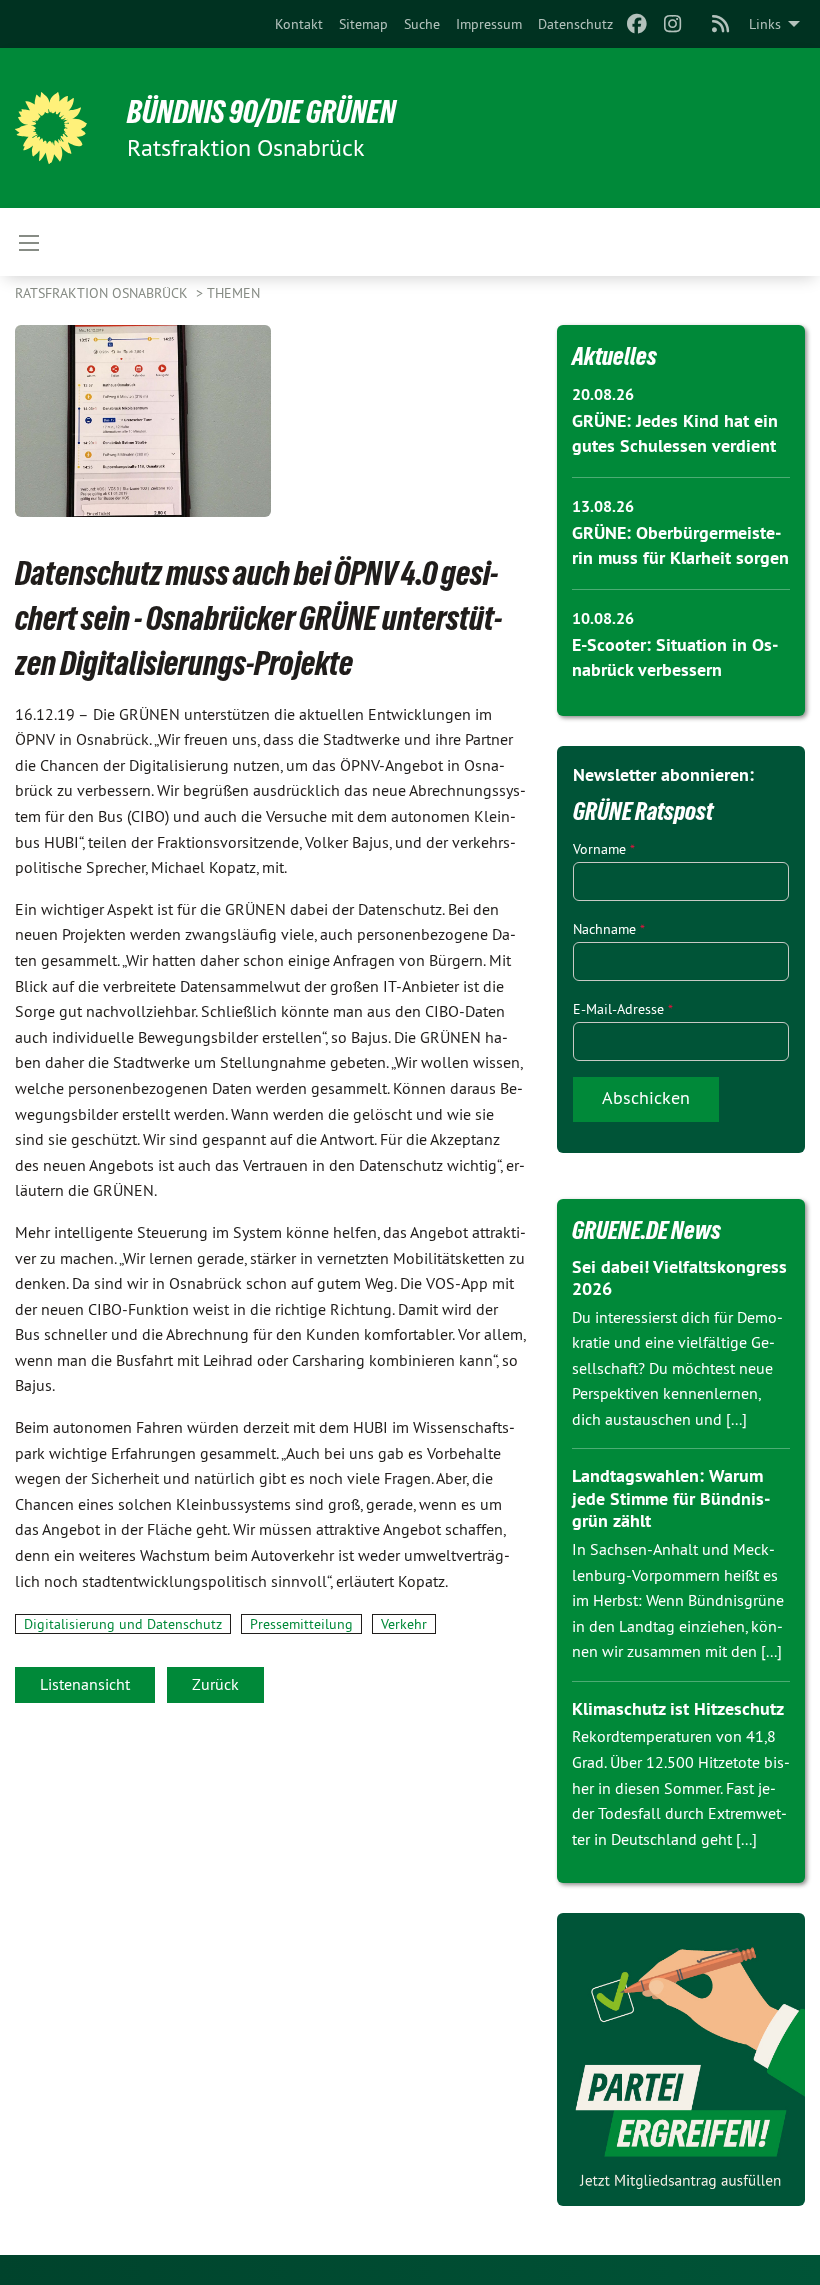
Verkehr (404, 1624)
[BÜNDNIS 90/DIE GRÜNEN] (51, 128)
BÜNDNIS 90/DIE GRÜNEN (261, 112)
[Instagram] (673, 24)
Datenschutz (575, 24)
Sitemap (363, 24)
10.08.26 (603, 618)
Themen (233, 293)
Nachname (609, 929)
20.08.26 (603, 394)
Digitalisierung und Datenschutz (123, 1624)
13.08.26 (603, 506)
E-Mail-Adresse (623, 1009)
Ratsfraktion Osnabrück (103, 293)
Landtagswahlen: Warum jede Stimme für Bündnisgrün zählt (671, 1498)
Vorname (604, 849)
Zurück (215, 1684)
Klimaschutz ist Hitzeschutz (678, 1708)
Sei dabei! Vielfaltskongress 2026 (679, 1278)
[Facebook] (636, 24)
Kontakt (299, 24)
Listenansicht (85, 1684)
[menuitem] (299, 24)
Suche (422, 24)
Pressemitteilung (301, 1624)
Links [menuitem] (765, 24)
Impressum (489, 24)
